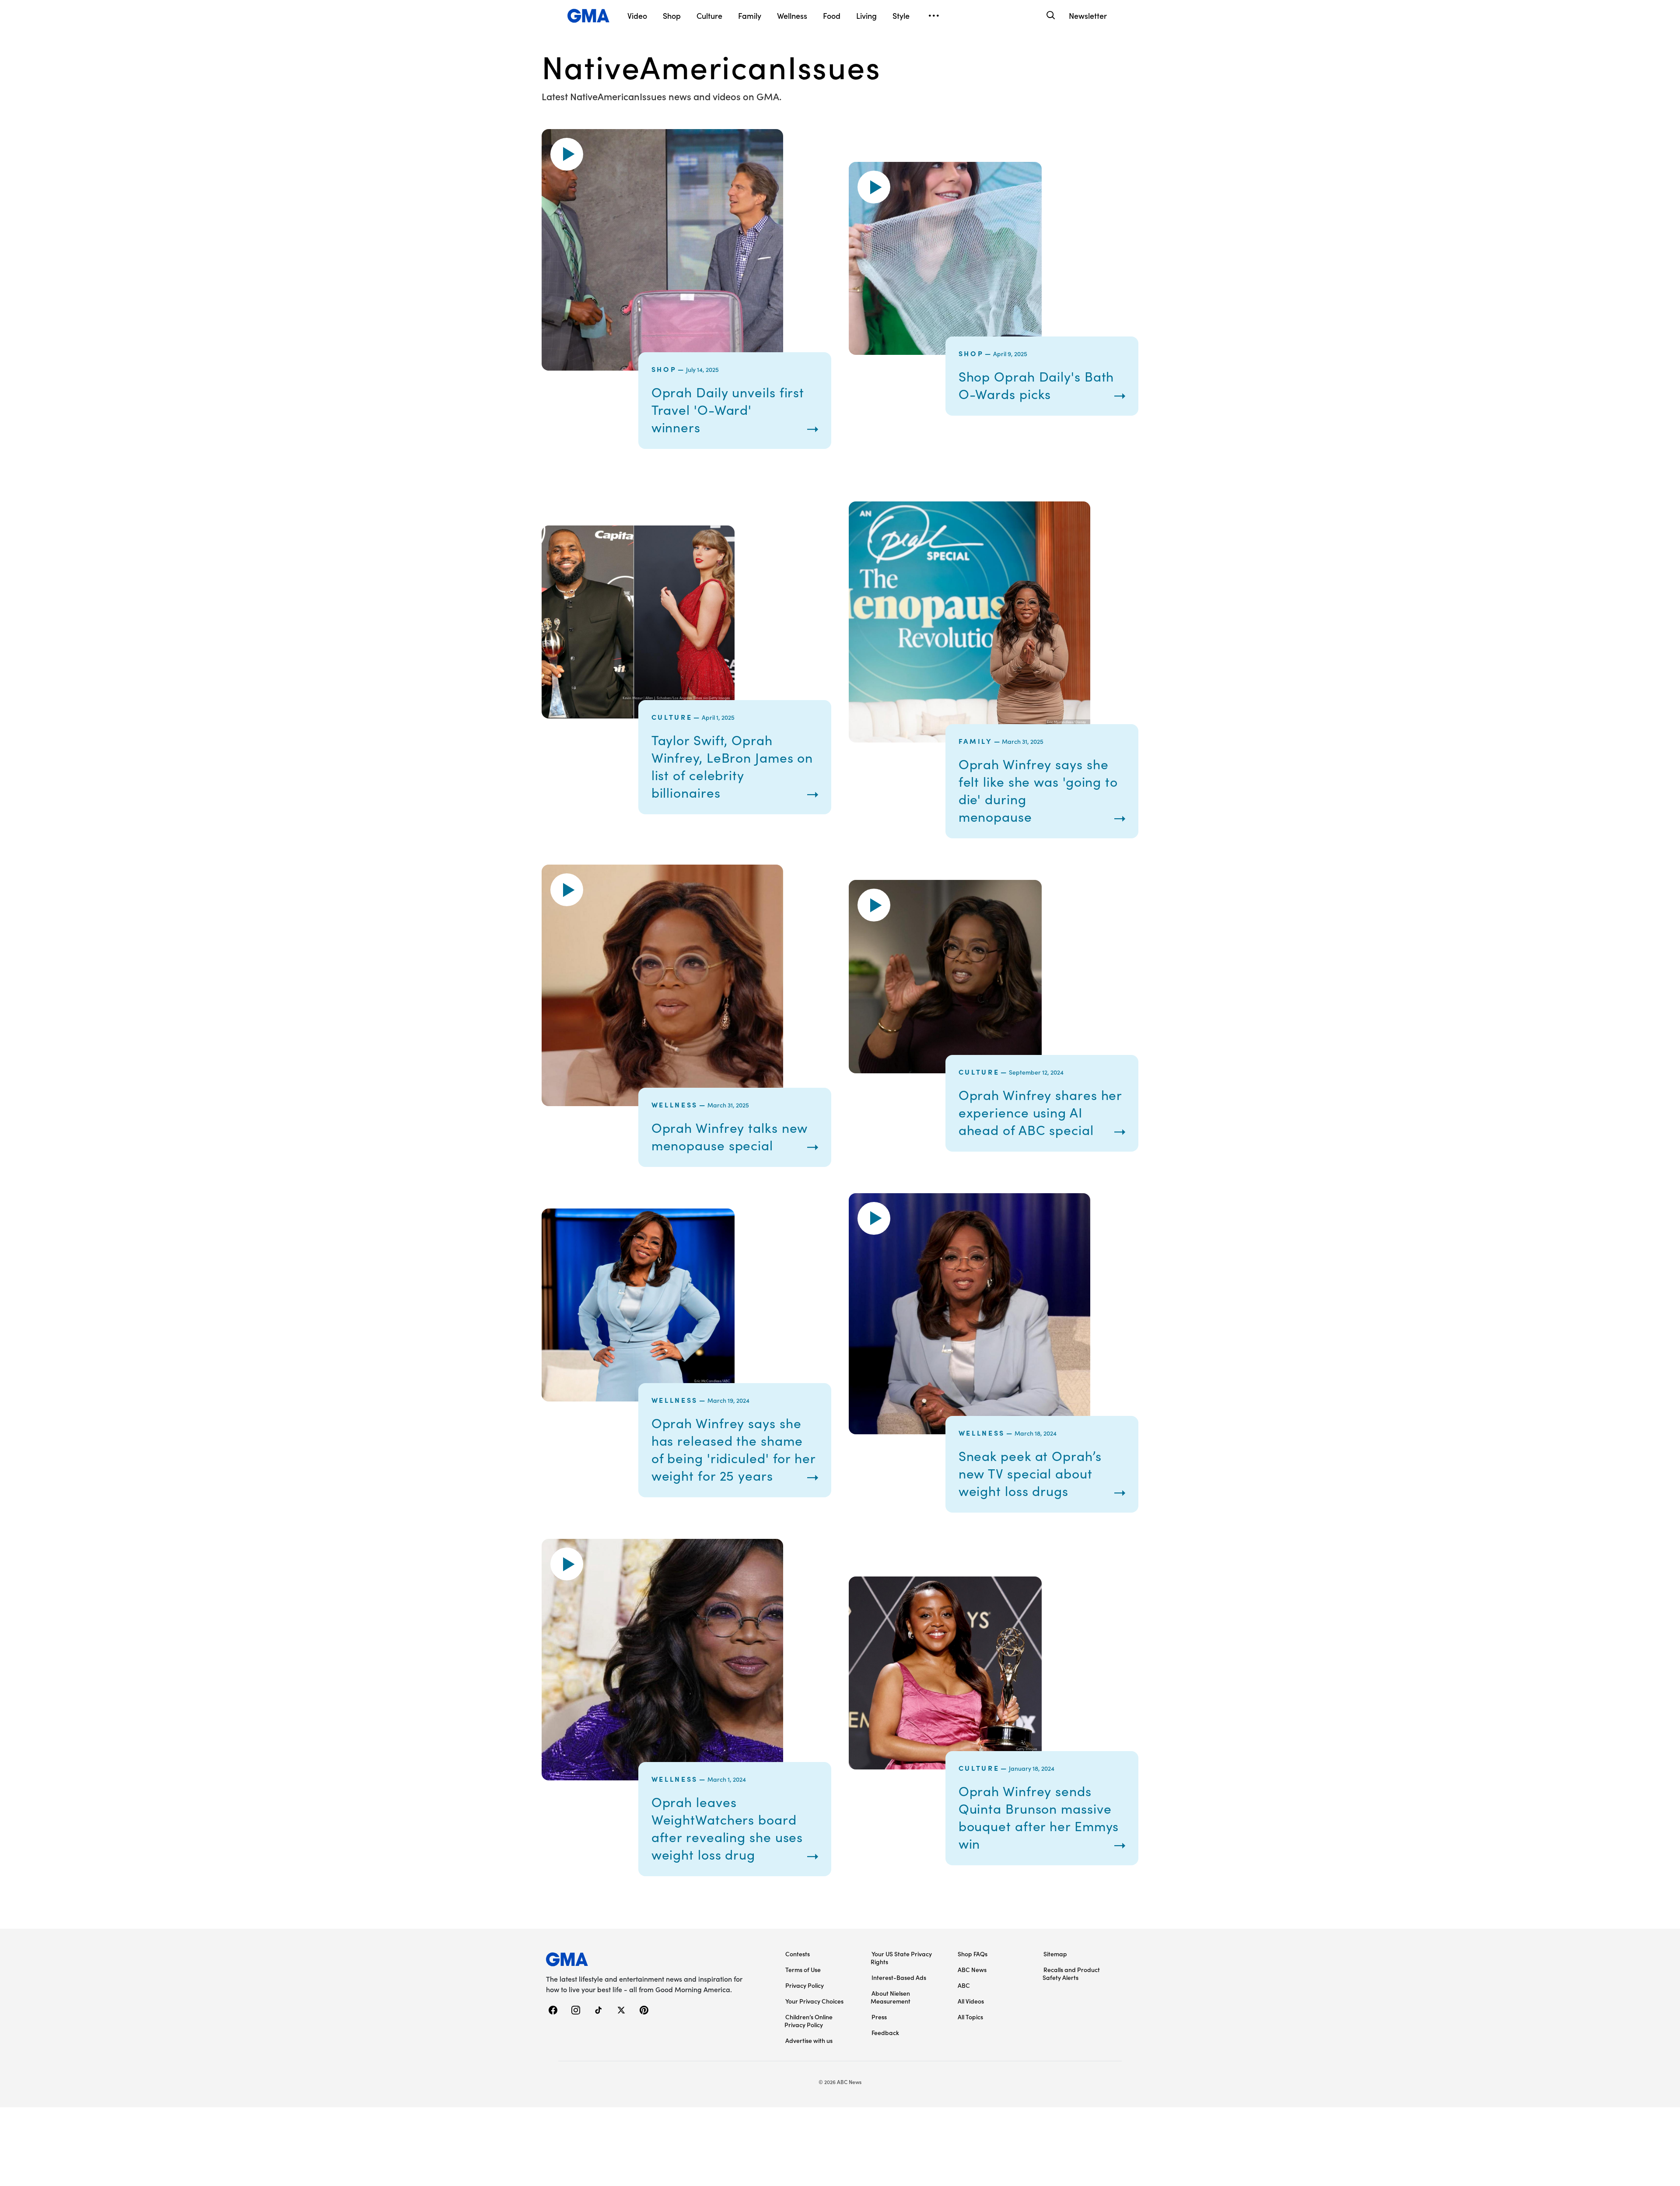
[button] (567, 154)
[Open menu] (934, 16)
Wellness (675, 1104)
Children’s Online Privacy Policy (808, 2021)
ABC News (972, 1969)
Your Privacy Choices (814, 2001)
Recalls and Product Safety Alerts (1071, 1973)
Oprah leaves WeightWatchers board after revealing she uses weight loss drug (727, 1828)
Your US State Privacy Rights (901, 1958)
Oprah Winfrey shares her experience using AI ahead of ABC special (1040, 1112)
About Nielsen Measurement (891, 1997)
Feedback (885, 2032)
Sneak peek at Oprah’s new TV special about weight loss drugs (1030, 1473)
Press (879, 2017)
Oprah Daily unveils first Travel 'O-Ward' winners (728, 410)
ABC (964, 1985)
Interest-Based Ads (899, 1977)
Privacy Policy (805, 1985)
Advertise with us (809, 2040)
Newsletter (1088, 16)
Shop (664, 369)
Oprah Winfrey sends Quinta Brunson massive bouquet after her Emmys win (1039, 1817)
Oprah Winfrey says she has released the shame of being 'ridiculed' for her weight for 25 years (733, 1449)
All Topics (970, 2017)
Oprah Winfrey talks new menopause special (730, 1136)
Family (976, 741)
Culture (672, 717)
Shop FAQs (973, 1954)
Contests (798, 1954)
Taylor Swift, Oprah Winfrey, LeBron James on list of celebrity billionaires (732, 766)
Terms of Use (803, 1969)
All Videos (971, 2001)
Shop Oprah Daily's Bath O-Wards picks (1036, 385)
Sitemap (1055, 1954)
